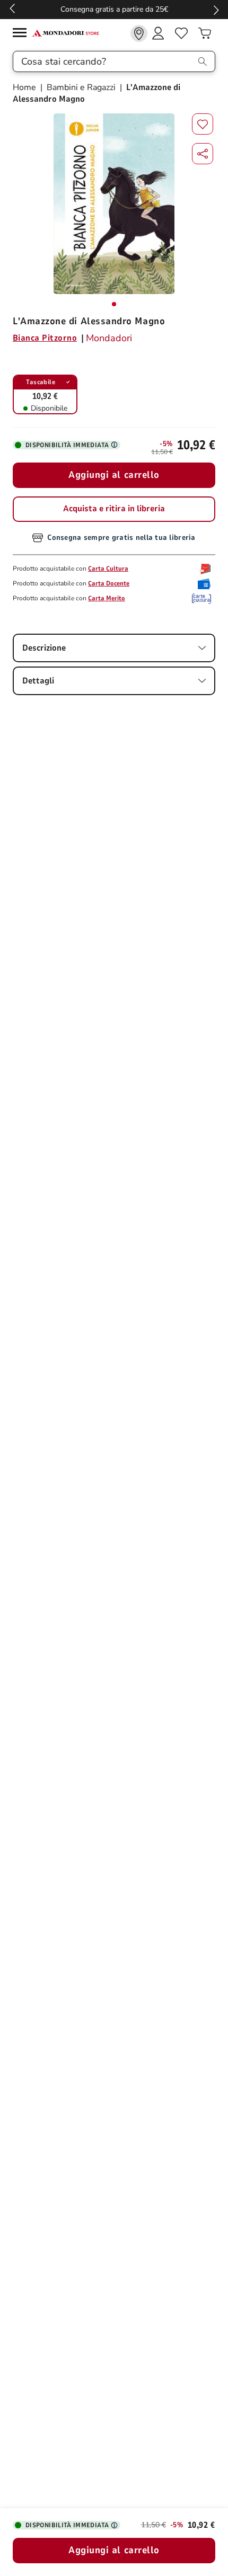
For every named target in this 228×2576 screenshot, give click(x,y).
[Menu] (22, 34)
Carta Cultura (108, 569)
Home (25, 87)
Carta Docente (109, 583)
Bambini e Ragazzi (81, 87)
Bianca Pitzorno (45, 338)
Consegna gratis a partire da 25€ (114, 9)
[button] (203, 154)
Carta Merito (107, 598)
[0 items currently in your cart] (205, 33)
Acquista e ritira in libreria (114, 509)
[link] (139, 33)
